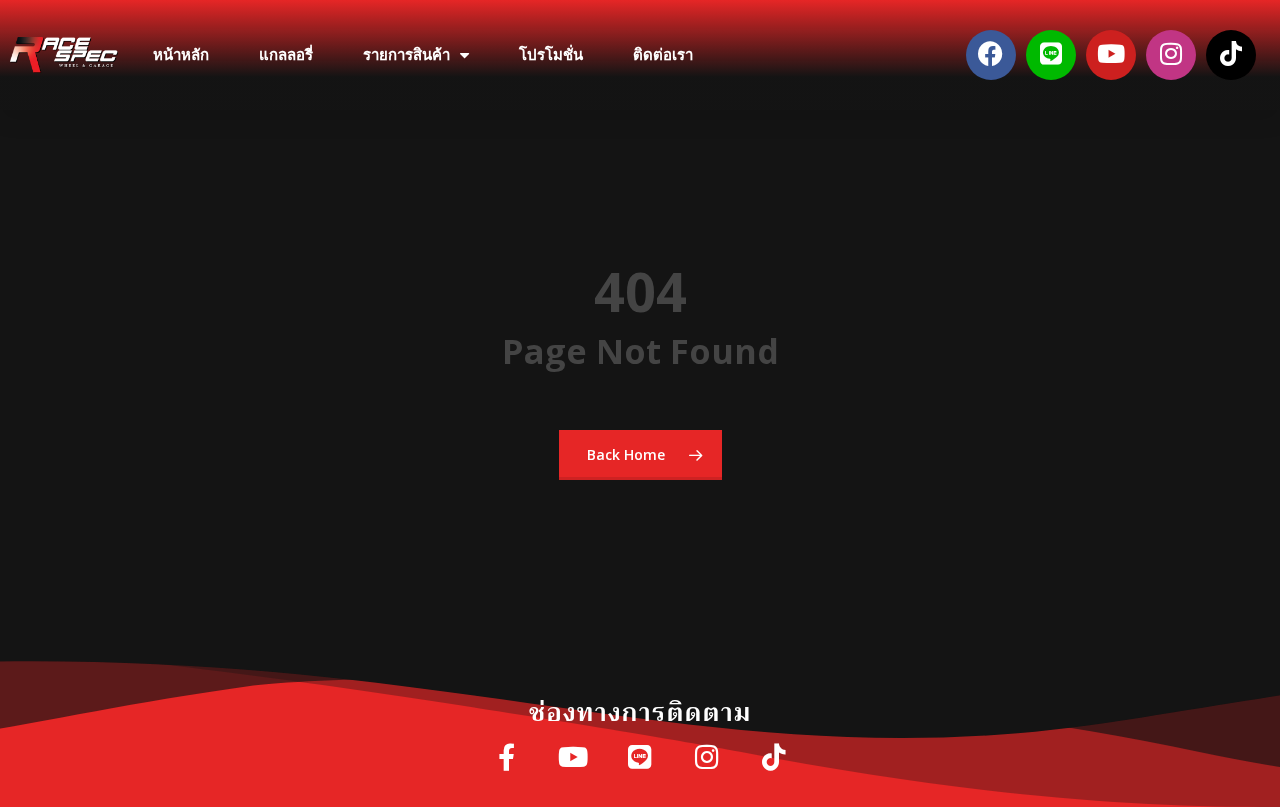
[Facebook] (991, 55)
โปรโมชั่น (551, 55)
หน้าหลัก (181, 55)
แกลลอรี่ (286, 55)
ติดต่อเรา (663, 55)
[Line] (1051, 55)
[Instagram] (1171, 55)
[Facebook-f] (506, 758)
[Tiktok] (1231, 55)
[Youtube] (1111, 55)
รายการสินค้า (406, 55)
